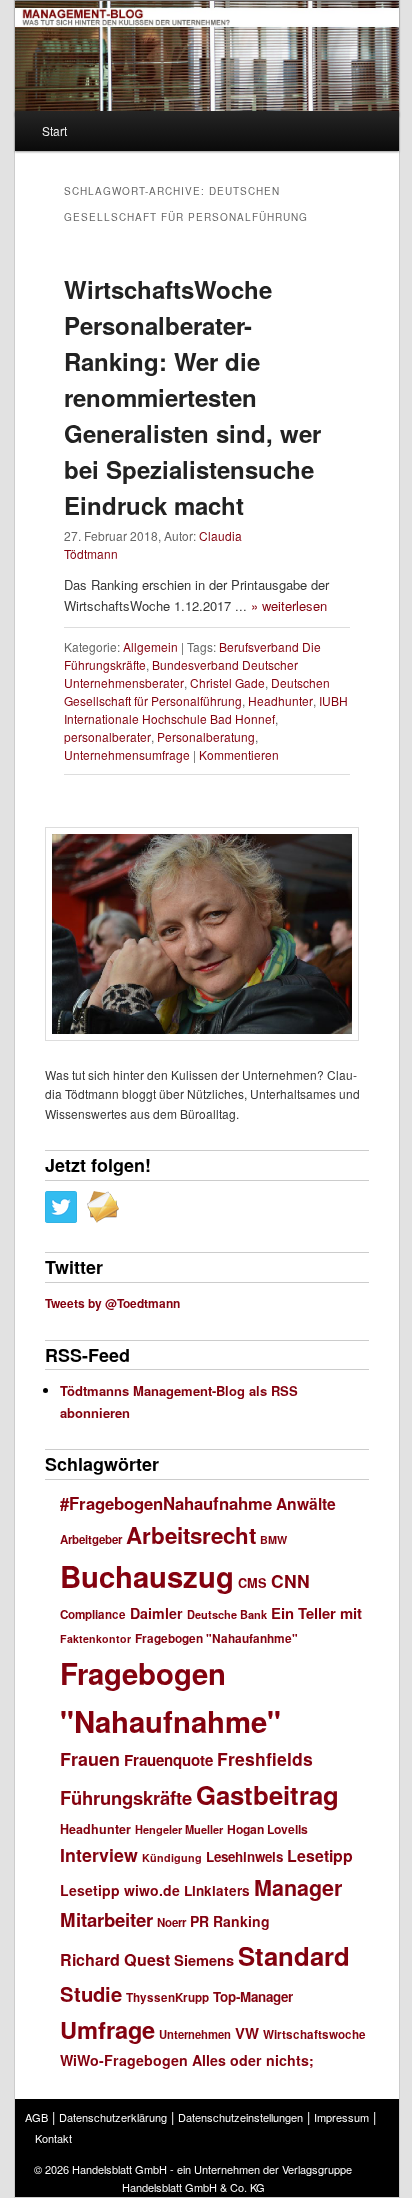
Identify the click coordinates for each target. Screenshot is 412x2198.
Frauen (90, 1759)
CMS (252, 1583)
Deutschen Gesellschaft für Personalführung (197, 691)
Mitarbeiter (106, 1919)
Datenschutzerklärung (113, 2117)
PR (199, 1921)
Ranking (241, 1921)
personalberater (107, 736)
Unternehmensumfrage (127, 754)
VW (247, 2033)
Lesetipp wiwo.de (120, 1890)
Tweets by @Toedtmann (112, 1303)
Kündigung (172, 1857)
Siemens (204, 1960)
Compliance (93, 1614)
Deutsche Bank (227, 1614)
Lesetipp (320, 1855)
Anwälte (306, 1503)
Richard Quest (115, 1959)
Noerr (171, 1922)
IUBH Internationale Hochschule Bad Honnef (206, 709)
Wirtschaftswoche (314, 2034)
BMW (273, 1539)
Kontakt (53, 2138)
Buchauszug (147, 1576)
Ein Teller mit (316, 1613)
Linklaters (217, 1890)
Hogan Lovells (267, 1829)
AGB (36, 2117)
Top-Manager (253, 1996)
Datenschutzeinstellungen (240, 2117)
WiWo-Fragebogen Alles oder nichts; (187, 2060)
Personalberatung (206, 736)
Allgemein (150, 646)
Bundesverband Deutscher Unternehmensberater (181, 673)
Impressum (341, 2117)
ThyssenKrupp (167, 1997)
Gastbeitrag (267, 1794)
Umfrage (107, 2029)
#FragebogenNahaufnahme (166, 1503)
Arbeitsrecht (191, 1535)
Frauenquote (168, 1760)
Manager (298, 1887)
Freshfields (265, 1758)
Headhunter (280, 700)
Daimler (156, 1613)
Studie (91, 1993)
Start (54, 130)
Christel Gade (227, 682)
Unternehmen (195, 2034)
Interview (99, 1854)
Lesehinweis (244, 1856)
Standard (294, 1955)
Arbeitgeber (91, 1539)
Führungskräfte (126, 1797)
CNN (290, 1580)
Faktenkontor (95, 1638)
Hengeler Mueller (179, 1829)
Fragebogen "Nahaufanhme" (216, 1638)
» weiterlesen (289, 605)
